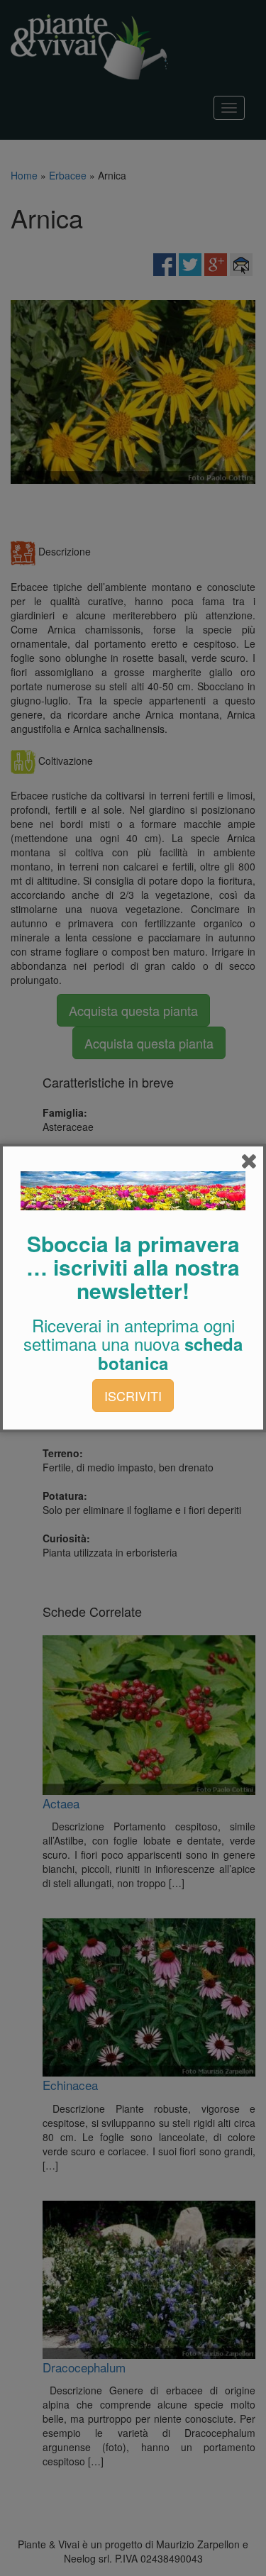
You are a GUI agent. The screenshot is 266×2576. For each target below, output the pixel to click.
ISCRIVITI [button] (133, 1395)
